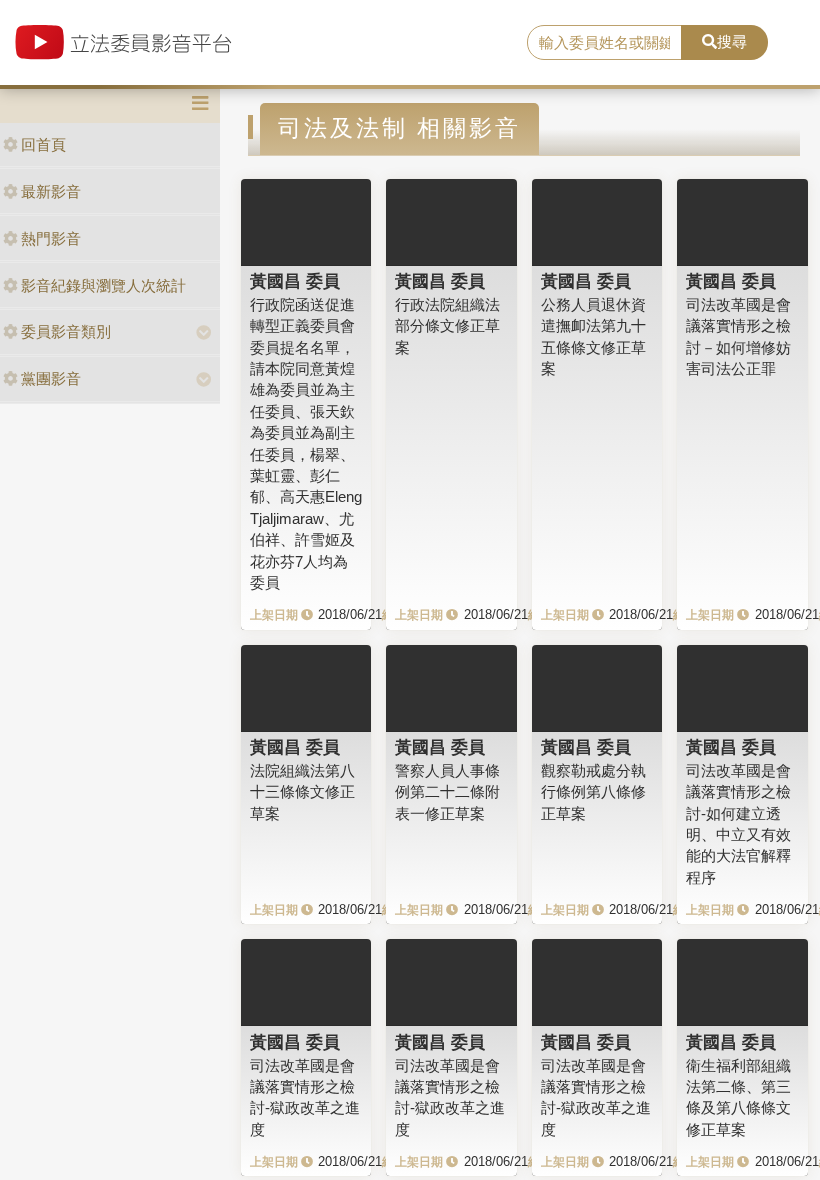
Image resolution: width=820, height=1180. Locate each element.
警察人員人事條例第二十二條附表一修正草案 (447, 792)
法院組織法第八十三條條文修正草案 (302, 792)
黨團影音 (51, 378)
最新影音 (51, 191)
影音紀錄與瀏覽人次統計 (103, 285)
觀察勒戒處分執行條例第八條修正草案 (593, 792)
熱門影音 (51, 238)
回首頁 (43, 144)
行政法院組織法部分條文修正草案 (447, 326)
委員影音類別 (66, 331)
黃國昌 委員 (295, 281)
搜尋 (732, 41)
